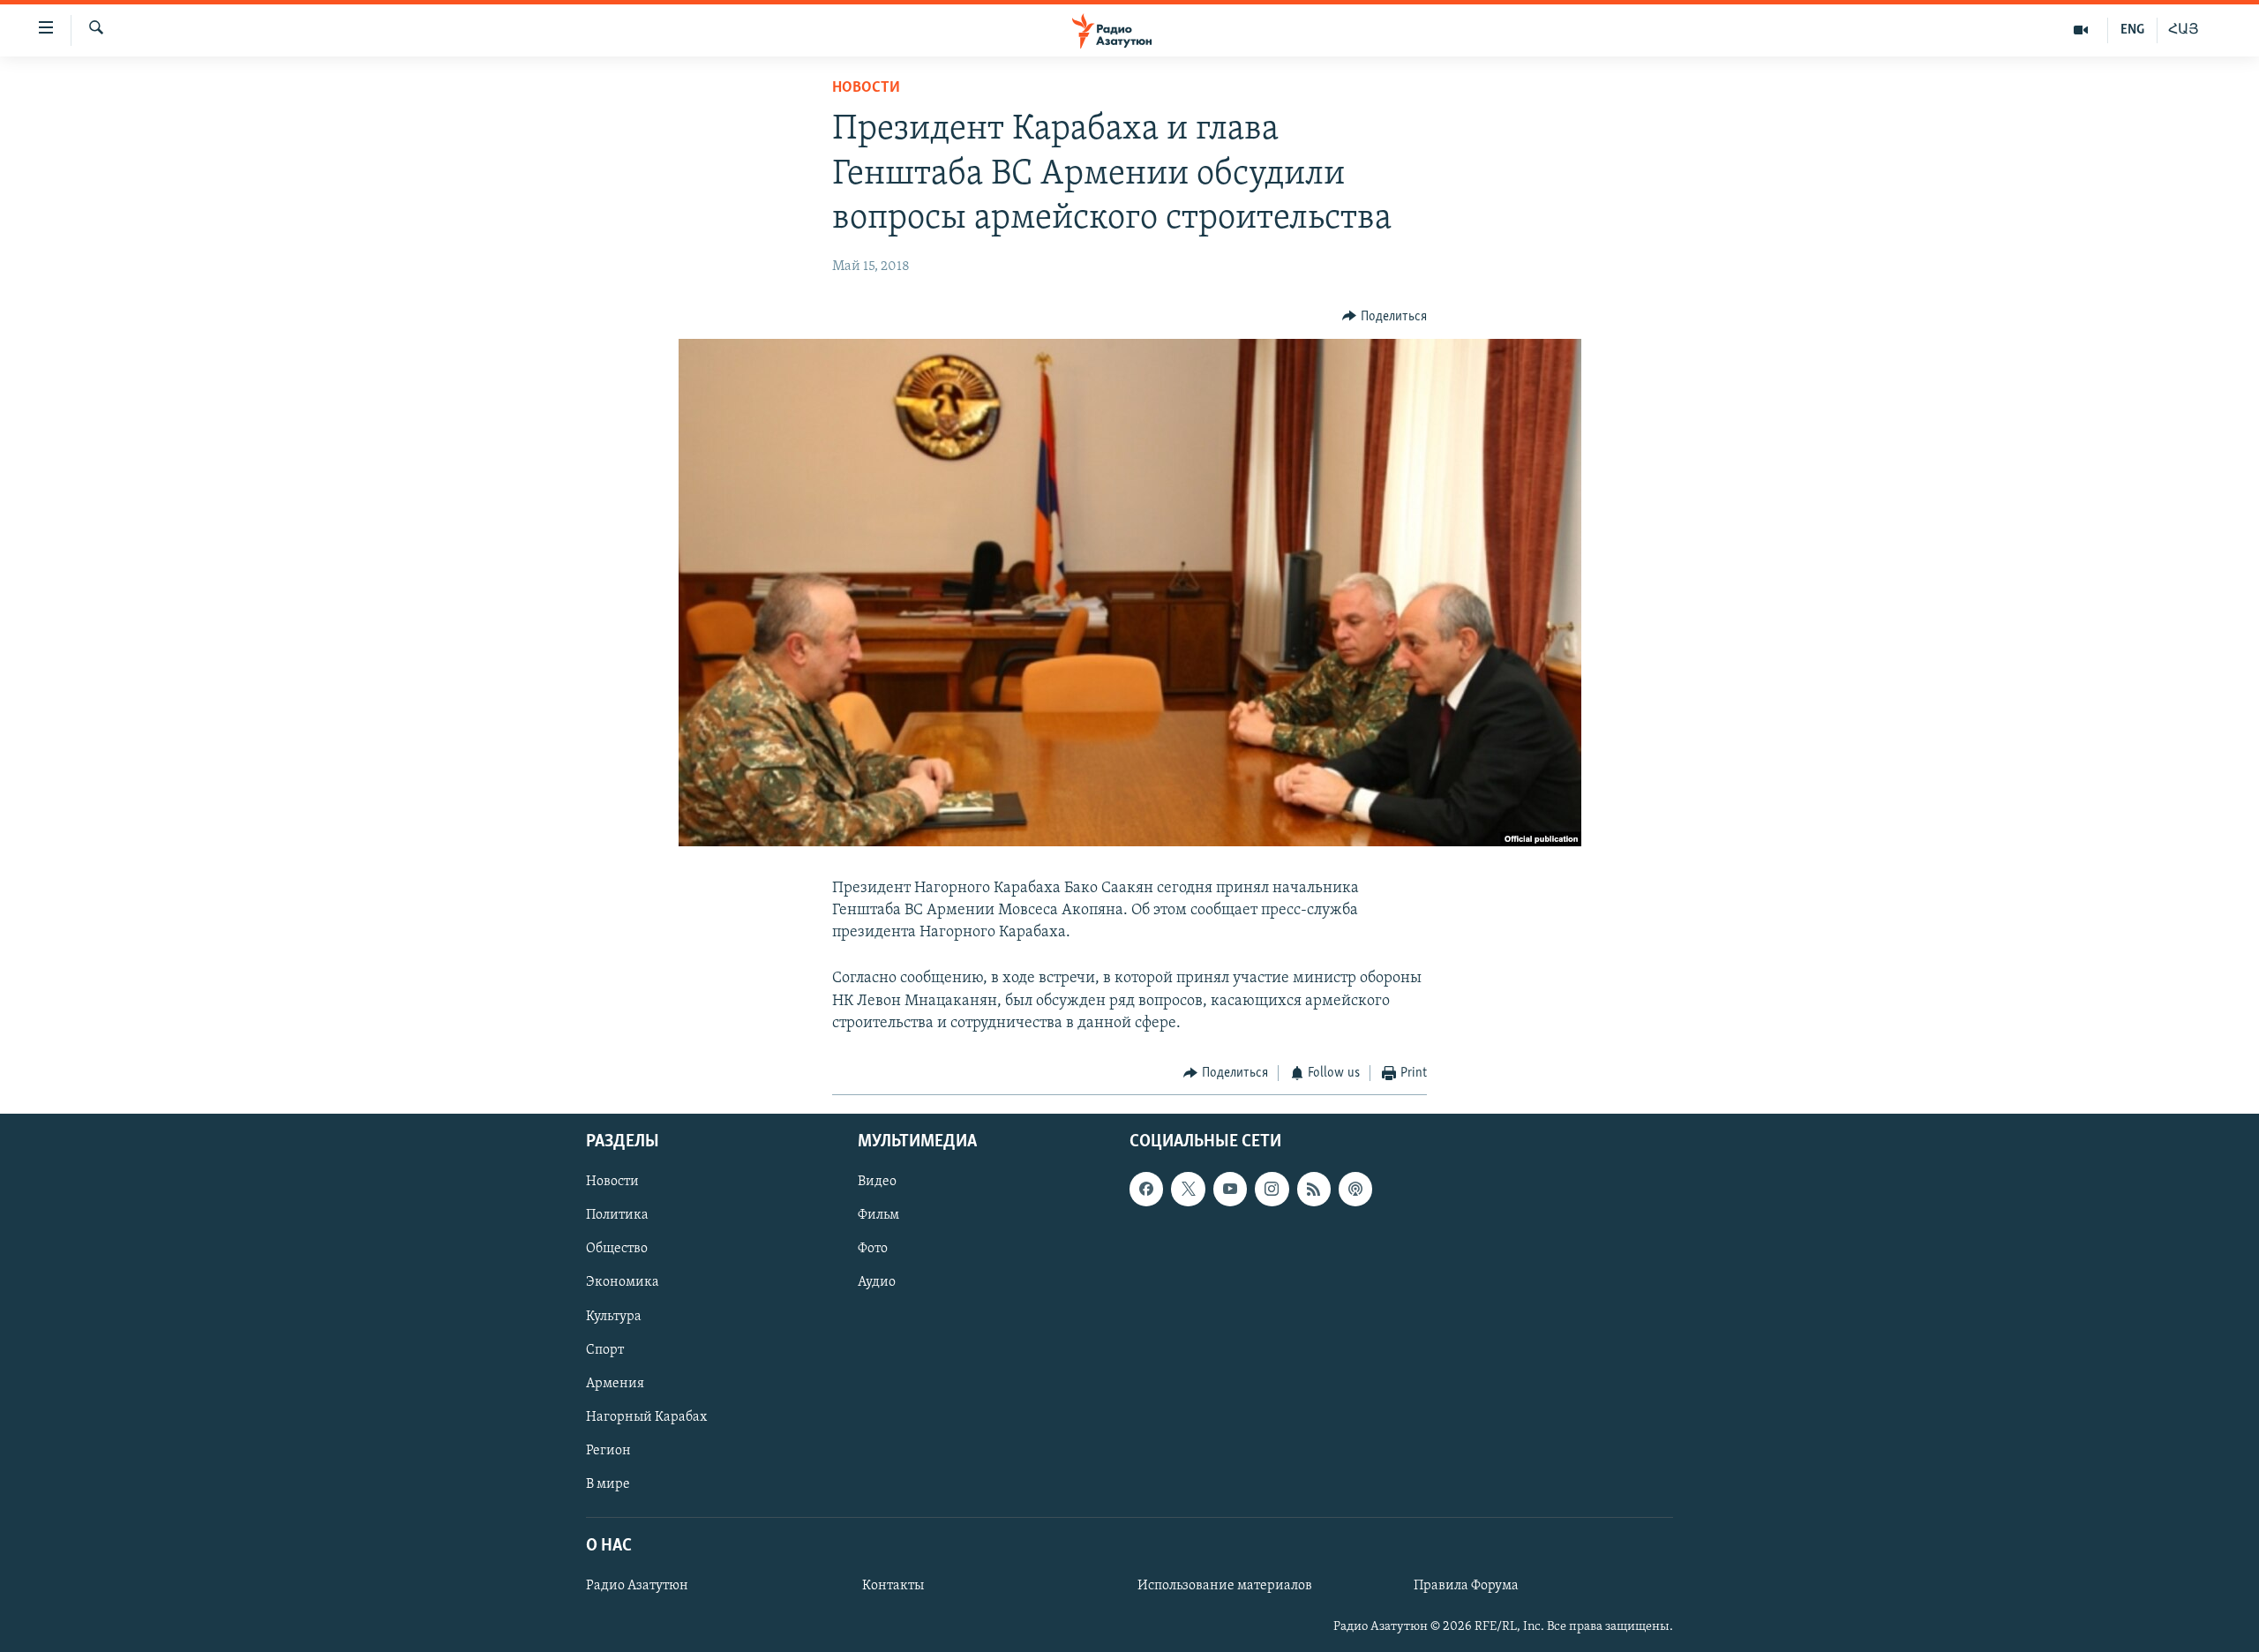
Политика (617, 1215)
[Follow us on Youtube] (1230, 1189)
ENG (2132, 30)
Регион (608, 1450)
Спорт (605, 1349)
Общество (617, 1249)
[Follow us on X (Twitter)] (1188, 1189)
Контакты (893, 1586)
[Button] (1385, 317)
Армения (615, 1383)
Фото (873, 1249)
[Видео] (2081, 30)
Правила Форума (1466, 1586)
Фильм (878, 1215)
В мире (608, 1483)
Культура (614, 1316)
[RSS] (1314, 1189)
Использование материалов (1225, 1586)
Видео (877, 1182)
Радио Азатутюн (637, 1586)
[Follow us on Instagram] (1272, 1189)
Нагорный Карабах (646, 1416)
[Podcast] (1355, 1189)
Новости (866, 88)
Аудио (877, 1282)
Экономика (623, 1282)
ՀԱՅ (2184, 30)
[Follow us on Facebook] (1146, 1189)
